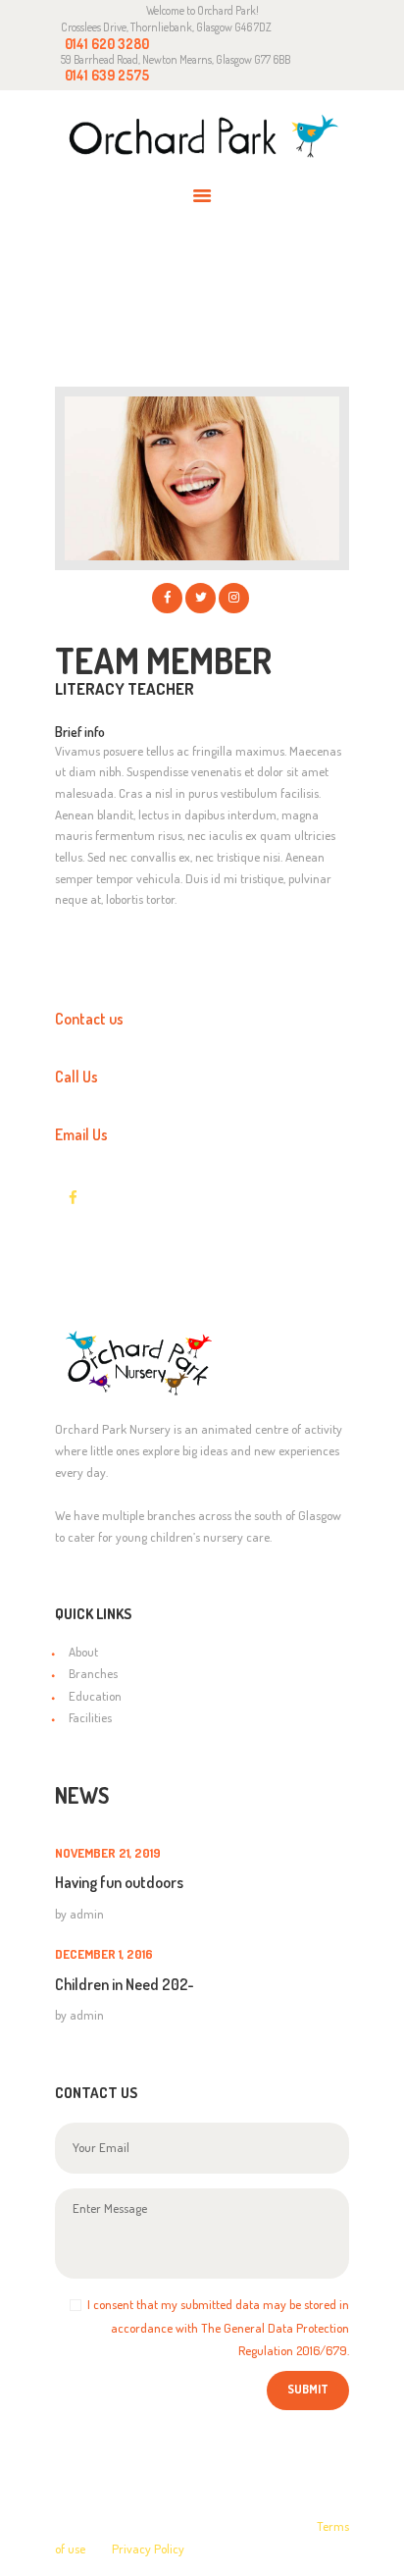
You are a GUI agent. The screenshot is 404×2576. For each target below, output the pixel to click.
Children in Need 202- (125, 1984)
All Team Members (223, 289)
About (83, 1652)
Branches (93, 1673)
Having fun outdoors (119, 1882)
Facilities (90, 1717)
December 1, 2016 (104, 1954)
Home (112, 290)
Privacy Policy (148, 2549)
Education (95, 1696)
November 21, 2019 (108, 1853)
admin (87, 1914)
